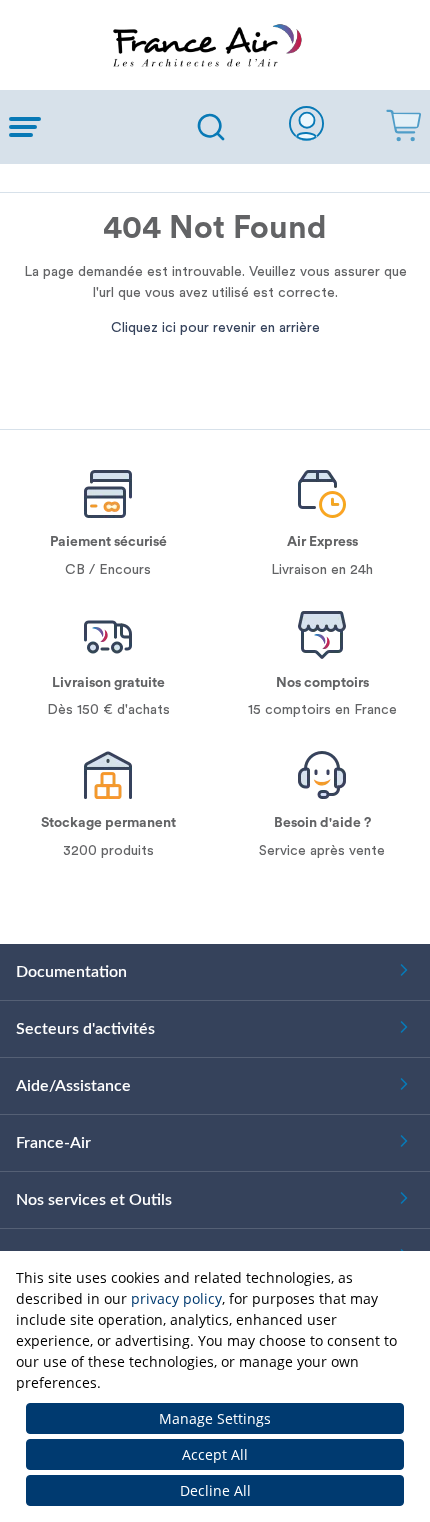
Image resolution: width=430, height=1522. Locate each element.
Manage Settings (215, 1418)
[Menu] (87, 127)
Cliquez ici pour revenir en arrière (215, 328)
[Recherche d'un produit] (211, 127)
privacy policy (176, 1298)
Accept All (215, 1454)
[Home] (215, 45)
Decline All (215, 1490)
